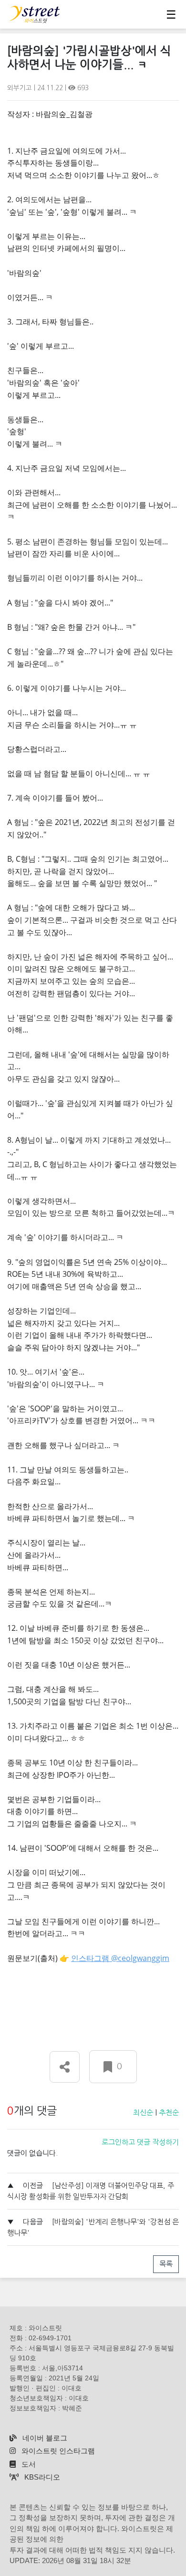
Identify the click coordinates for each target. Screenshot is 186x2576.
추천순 (169, 2112)
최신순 (143, 2112)
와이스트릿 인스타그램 (57, 2451)
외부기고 (21, 88)
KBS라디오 (41, 2477)
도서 (28, 2464)
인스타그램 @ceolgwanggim (120, 1958)
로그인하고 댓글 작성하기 (140, 2142)
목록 (166, 2264)
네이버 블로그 (44, 2438)
